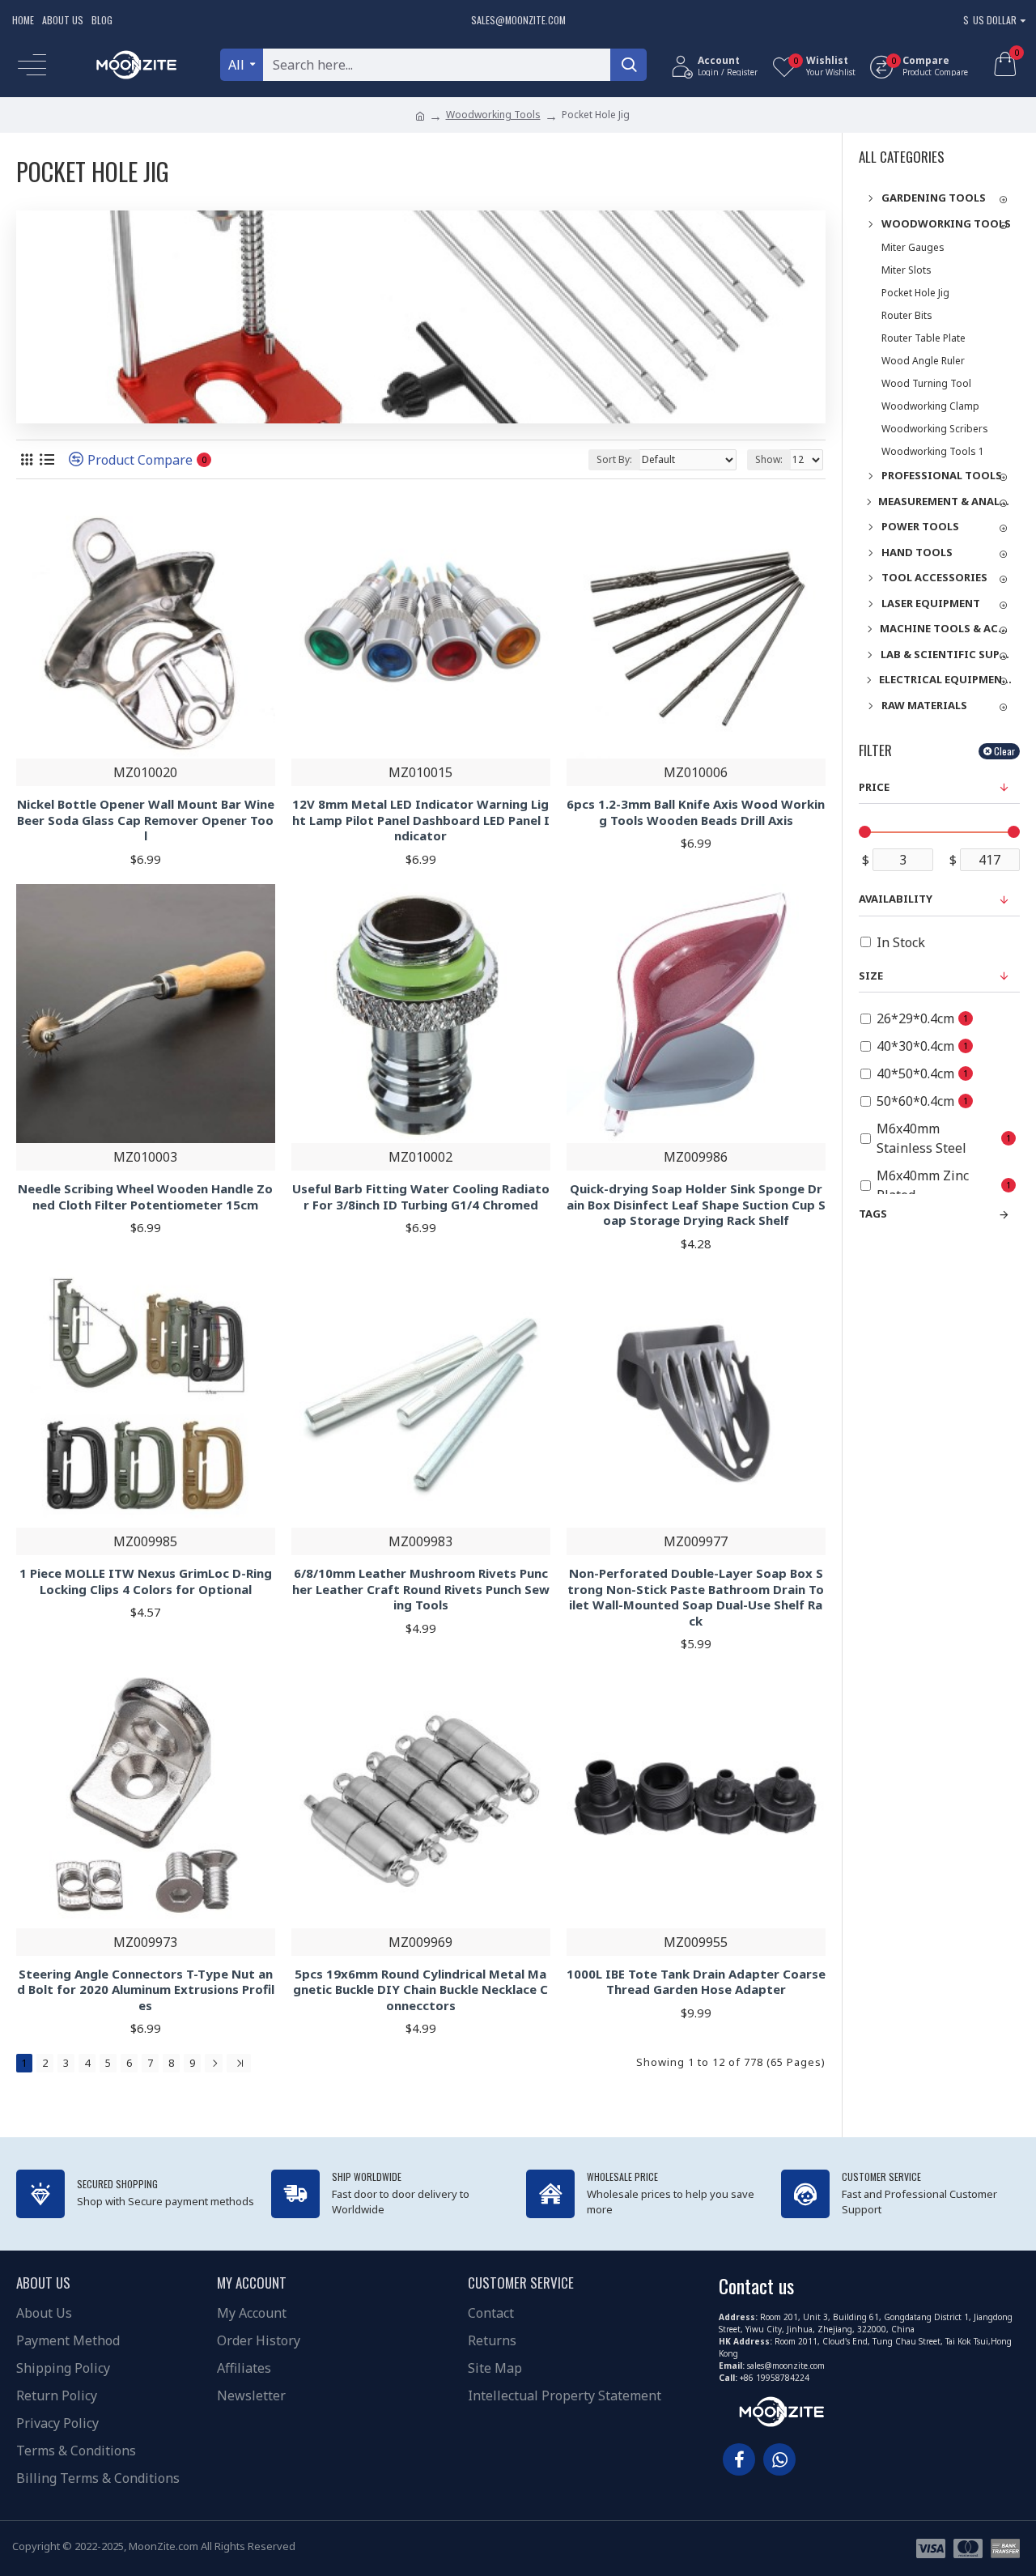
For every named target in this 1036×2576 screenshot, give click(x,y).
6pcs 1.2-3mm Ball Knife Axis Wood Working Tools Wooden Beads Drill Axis (696, 812)
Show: (769, 459)
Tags (873, 1214)
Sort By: (614, 459)
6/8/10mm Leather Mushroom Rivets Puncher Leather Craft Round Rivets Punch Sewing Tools (421, 1589)
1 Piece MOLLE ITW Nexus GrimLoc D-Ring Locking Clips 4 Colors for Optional (146, 1581)
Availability (896, 899)
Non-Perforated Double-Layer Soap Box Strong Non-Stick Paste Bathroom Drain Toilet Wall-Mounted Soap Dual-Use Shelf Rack (696, 1597)
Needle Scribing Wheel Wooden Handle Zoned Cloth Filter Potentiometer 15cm (145, 1197)
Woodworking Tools (493, 115)
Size (871, 976)
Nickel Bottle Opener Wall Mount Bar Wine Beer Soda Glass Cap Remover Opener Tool (146, 820)
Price (874, 787)
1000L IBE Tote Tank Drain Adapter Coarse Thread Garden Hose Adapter (696, 1982)
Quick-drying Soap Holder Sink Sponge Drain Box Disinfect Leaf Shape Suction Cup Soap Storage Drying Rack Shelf (696, 1205)
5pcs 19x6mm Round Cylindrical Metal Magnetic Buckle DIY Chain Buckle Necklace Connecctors (420, 1990)
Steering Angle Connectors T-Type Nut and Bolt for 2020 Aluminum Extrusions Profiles (146, 1990)
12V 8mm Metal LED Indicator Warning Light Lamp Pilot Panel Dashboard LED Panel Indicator (421, 820)
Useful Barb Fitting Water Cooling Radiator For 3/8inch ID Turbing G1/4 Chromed (421, 1197)
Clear (1004, 751)
